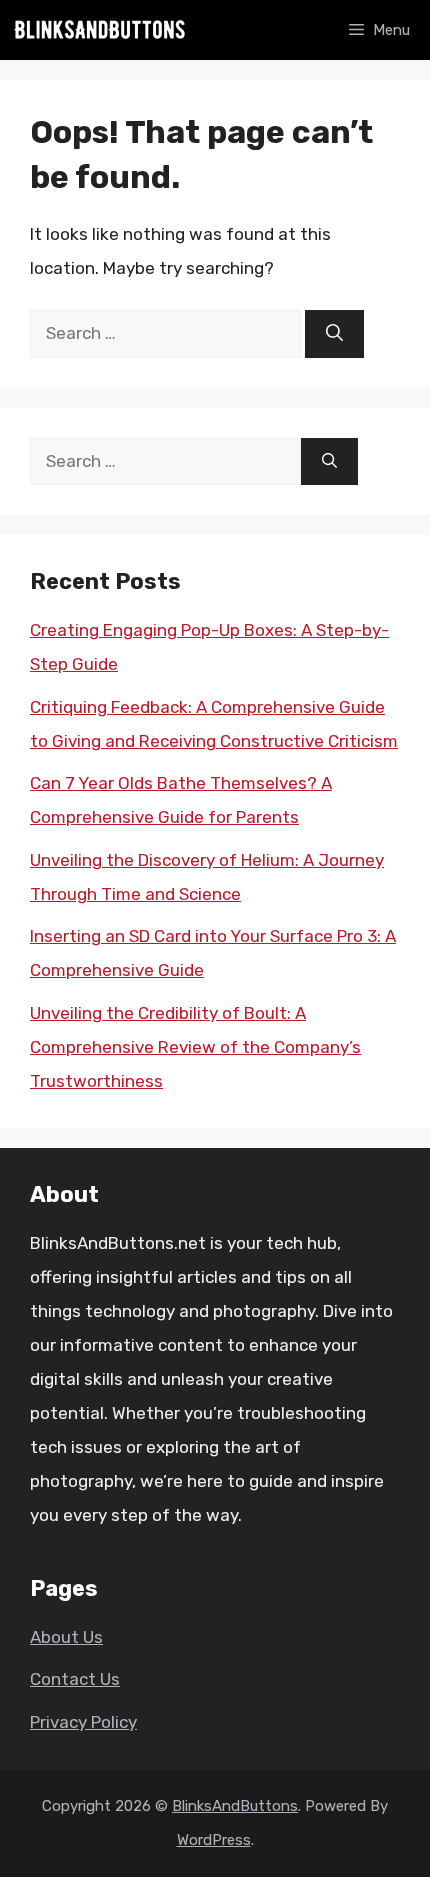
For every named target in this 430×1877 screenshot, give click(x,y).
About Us (66, 1637)
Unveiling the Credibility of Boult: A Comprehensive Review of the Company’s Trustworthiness (195, 1047)
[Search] (334, 334)
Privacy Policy (83, 1722)
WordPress (214, 1840)
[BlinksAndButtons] (100, 30)
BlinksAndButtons (235, 1806)
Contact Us (75, 1679)
